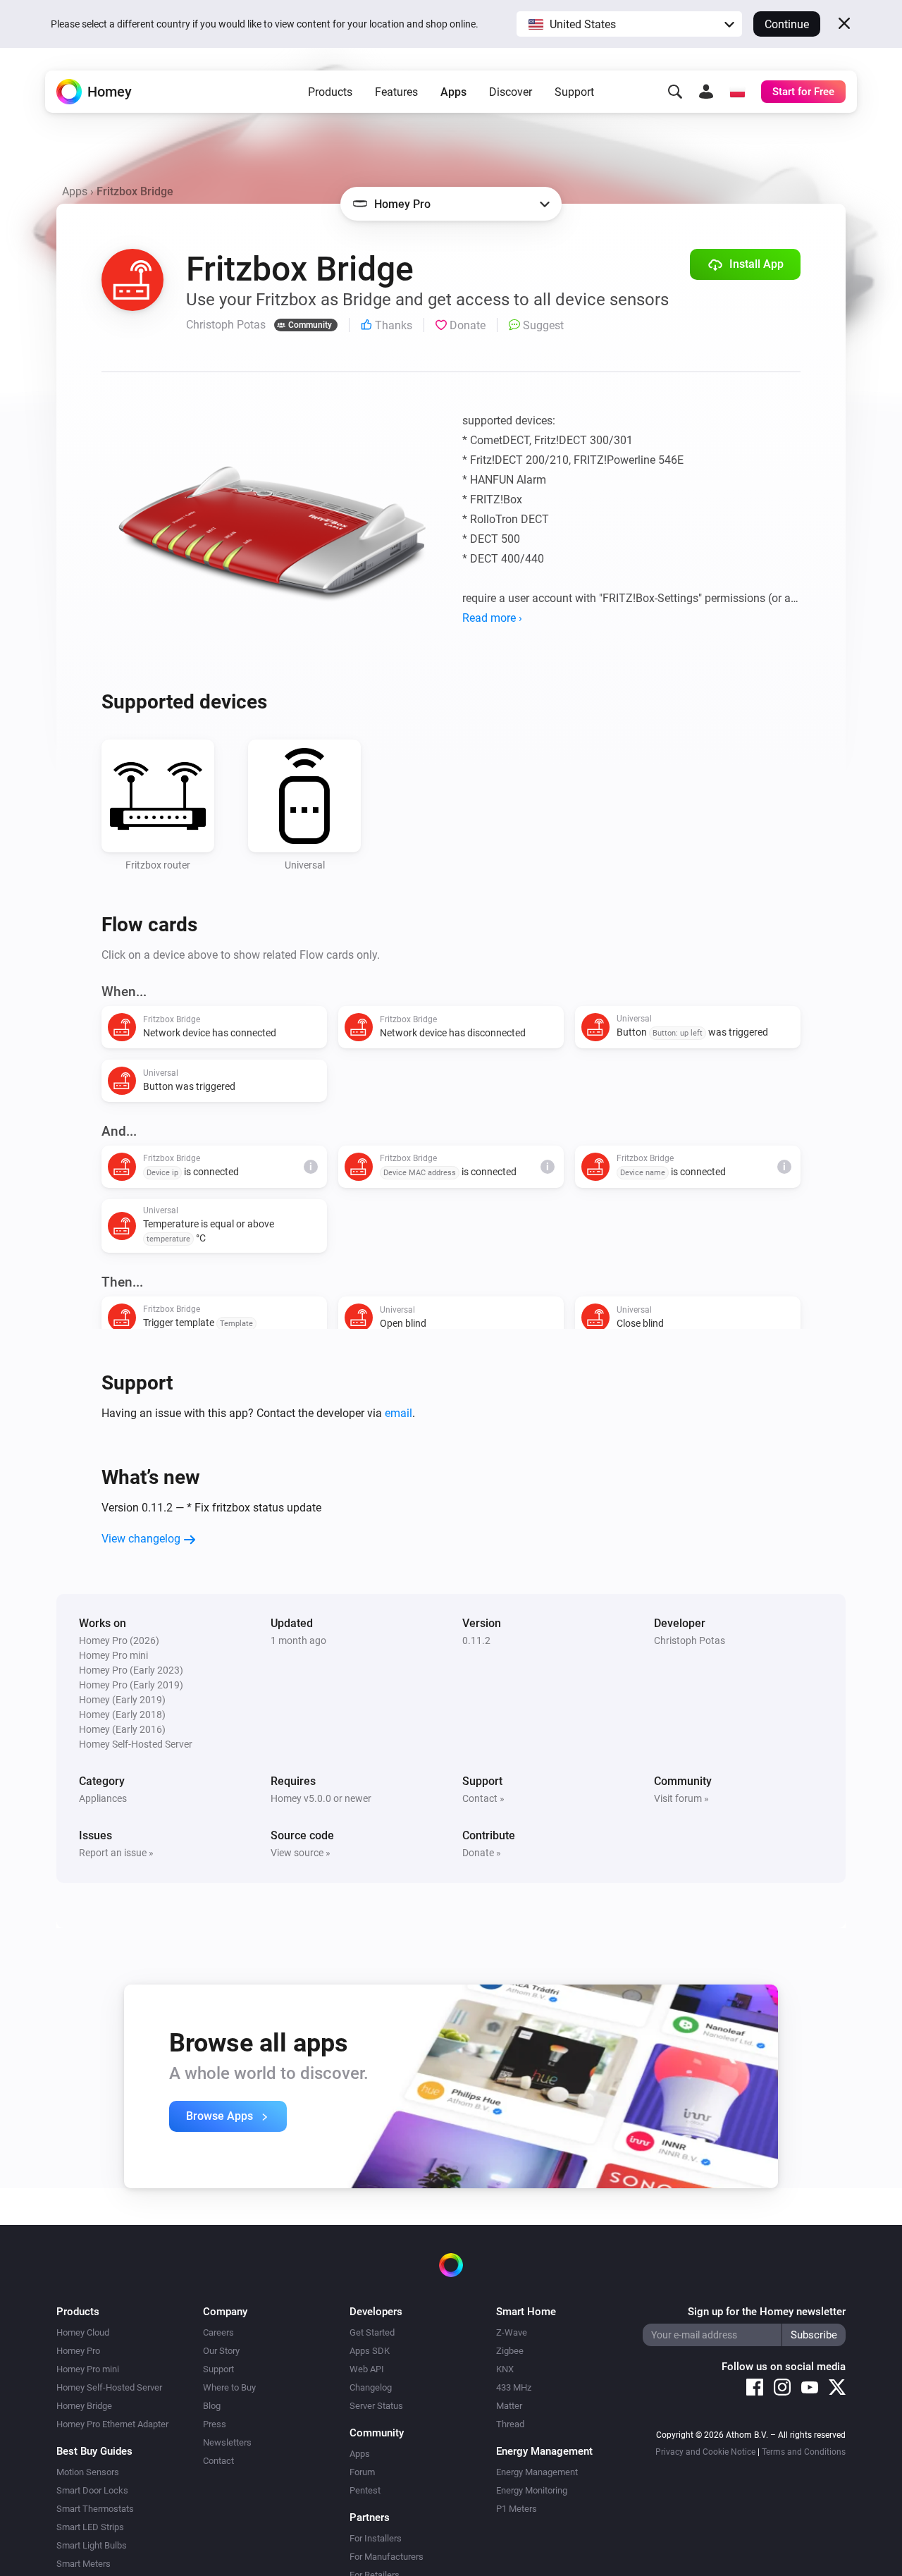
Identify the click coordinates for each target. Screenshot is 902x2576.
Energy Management (537, 2472)
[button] (629, 24)
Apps (453, 92)
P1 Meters (517, 2509)
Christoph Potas (690, 1640)
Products (330, 92)
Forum (362, 2472)
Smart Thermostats (95, 2509)
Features (396, 92)
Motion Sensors (88, 2472)
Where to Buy (229, 2387)
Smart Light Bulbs (92, 2545)
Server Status (376, 2406)
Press (215, 2424)
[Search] (675, 92)
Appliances (103, 1798)
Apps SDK (370, 2351)
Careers (218, 2332)
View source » (301, 1853)
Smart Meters (84, 2564)
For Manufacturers (387, 2557)
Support (574, 92)
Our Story (221, 2351)
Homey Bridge (84, 2406)
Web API (367, 2369)
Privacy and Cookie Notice (705, 2452)
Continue (787, 24)
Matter (509, 2406)
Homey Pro (78, 2351)
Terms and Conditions (804, 2452)
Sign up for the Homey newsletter (767, 2312)
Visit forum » (681, 1798)
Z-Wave (512, 2332)
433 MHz (514, 2387)
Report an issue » (116, 1853)
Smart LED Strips (90, 2527)
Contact (218, 2461)
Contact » (483, 1798)
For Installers (376, 2538)
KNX (505, 2369)
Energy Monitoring (532, 2490)
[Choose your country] (737, 92)
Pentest (365, 2490)
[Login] (706, 92)
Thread (510, 2424)
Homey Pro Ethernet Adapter (112, 2424)
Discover (511, 92)
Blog (212, 2406)
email (399, 1413)
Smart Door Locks (92, 2490)
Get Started (372, 2332)
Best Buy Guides (94, 2451)
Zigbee (510, 2351)
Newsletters (227, 2442)
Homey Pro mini (88, 2369)
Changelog (371, 2387)
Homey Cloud (83, 2332)
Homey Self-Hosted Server (109, 2387)
